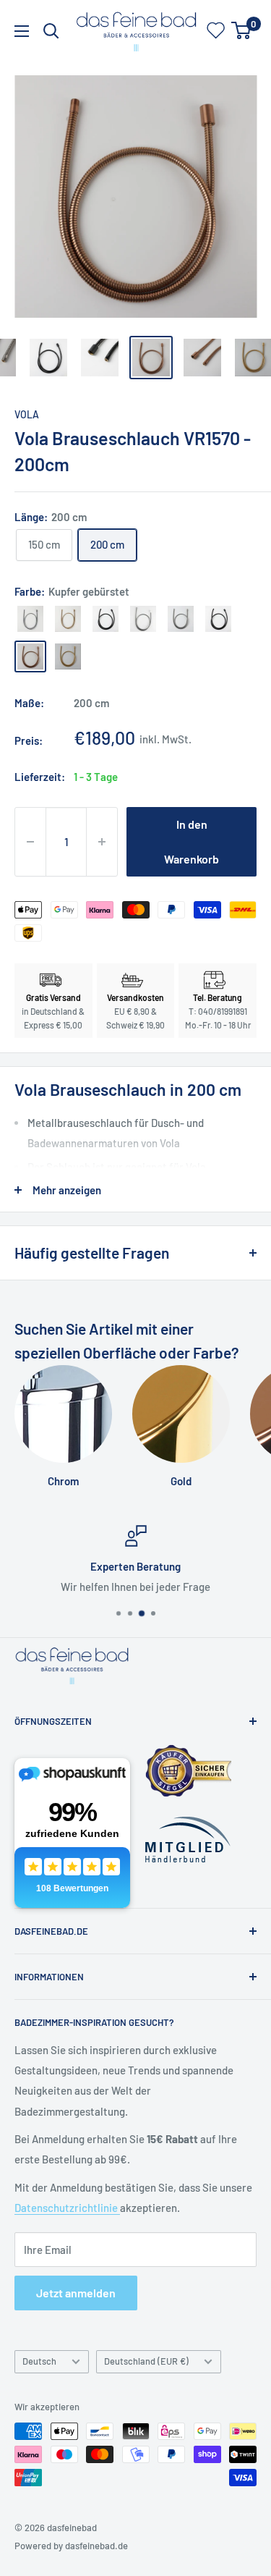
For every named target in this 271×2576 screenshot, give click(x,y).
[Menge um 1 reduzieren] (30, 842)
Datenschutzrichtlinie (67, 2208)
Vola (27, 414)
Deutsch (39, 2361)
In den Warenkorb (192, 841)
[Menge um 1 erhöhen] (102, 842)
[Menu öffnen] (22, 31)
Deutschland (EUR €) (146, 2361)
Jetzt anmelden (76, 2293)
